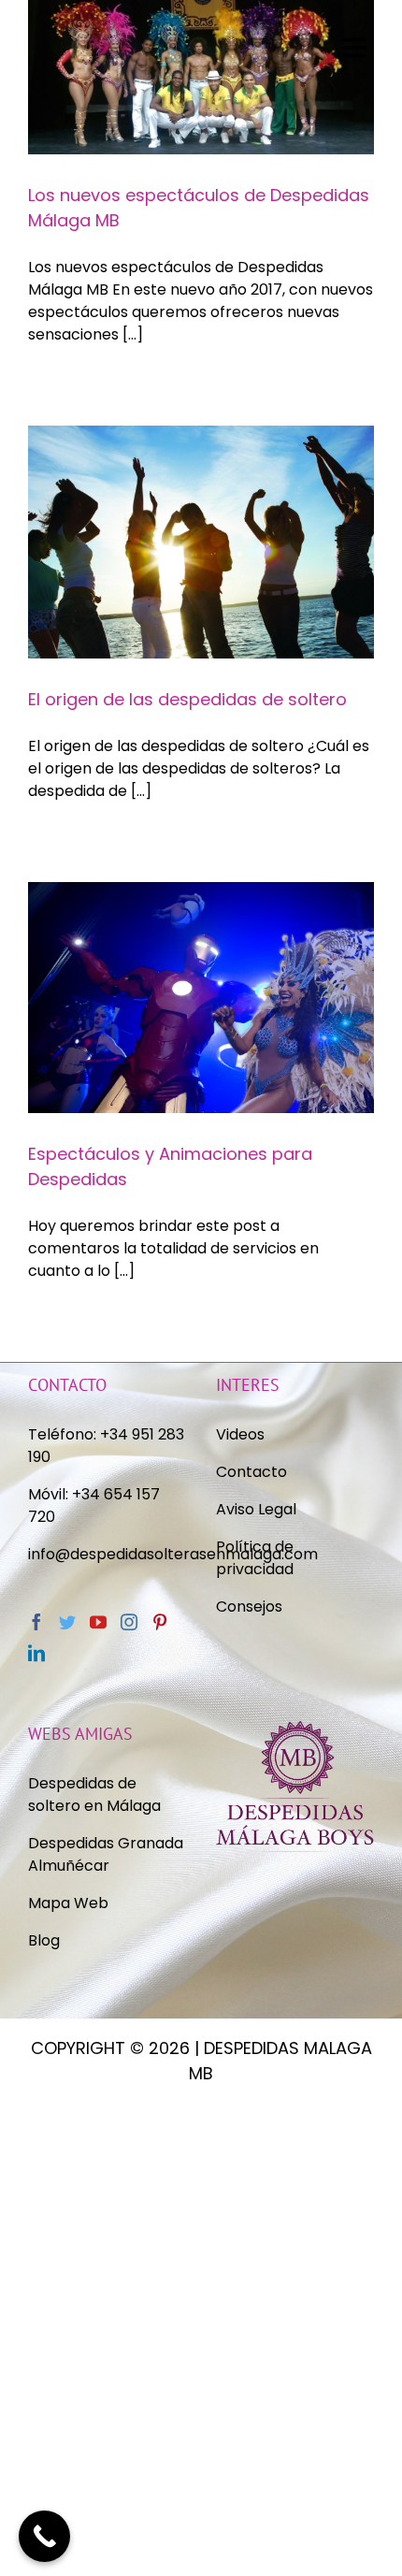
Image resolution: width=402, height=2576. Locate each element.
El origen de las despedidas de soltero (187, 699)
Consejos (249, 1606)
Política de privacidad (257, 1558)
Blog (44, 1940)
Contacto (251, 1472)
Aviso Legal (256, 1509)
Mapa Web (68, 1903)
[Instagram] (129, 1622)
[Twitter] (67, 1622)
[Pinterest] (160, 1622)
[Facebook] (36, 1622)
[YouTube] (98, 1622)
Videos (240, 1434)
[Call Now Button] (44, 2536)
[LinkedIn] (36, 1653)
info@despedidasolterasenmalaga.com (173, 1554)
